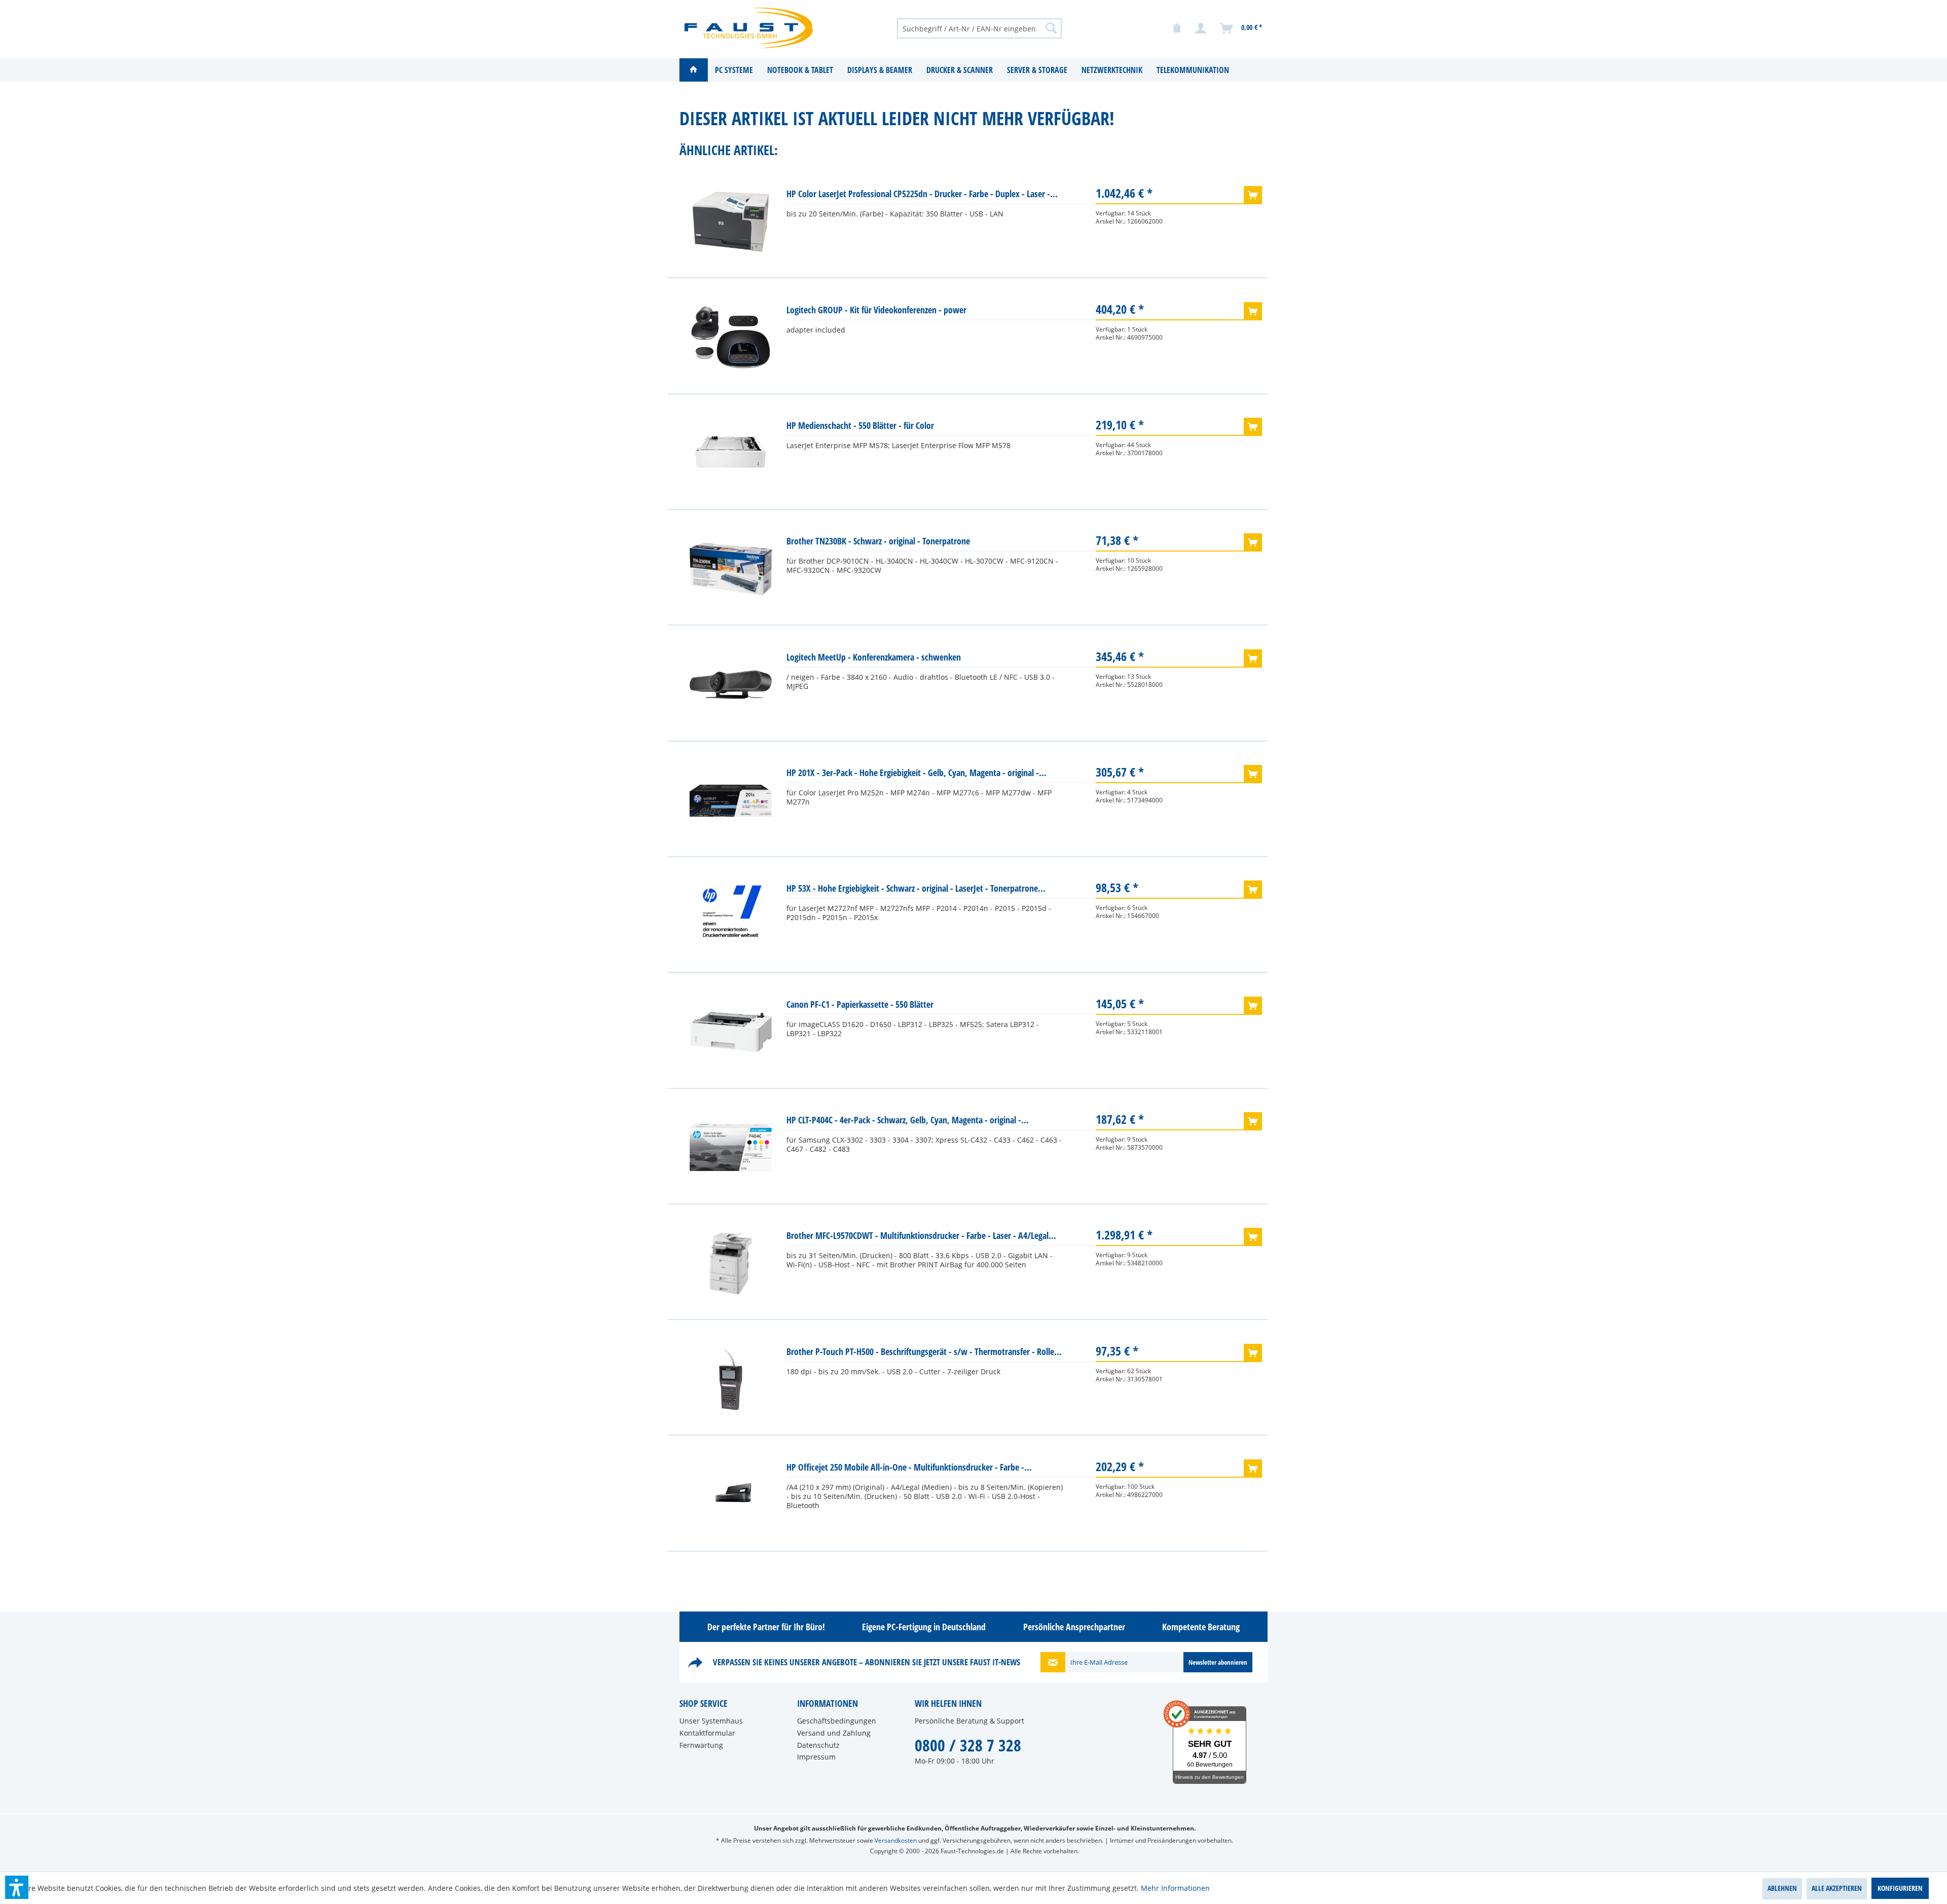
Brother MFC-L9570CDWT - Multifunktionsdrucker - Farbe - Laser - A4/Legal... (921, 1235)
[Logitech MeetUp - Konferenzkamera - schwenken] (731, 685)
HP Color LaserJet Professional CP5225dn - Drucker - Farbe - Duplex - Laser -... (922, 194)
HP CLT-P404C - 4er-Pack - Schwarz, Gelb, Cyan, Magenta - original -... (908, 1120)
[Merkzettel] (1177, 28)
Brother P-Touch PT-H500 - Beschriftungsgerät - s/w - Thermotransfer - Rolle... (924, 1351)
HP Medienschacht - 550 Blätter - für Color (860, 425)
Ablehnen (1782, 1888)
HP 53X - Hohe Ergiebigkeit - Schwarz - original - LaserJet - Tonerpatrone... (916, 888)
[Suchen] (1051, 28)
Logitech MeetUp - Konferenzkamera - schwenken (874, 657)
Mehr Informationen (1175, 1888)
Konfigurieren (1900, 1888)
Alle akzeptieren (1837, 1888)
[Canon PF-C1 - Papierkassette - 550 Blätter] (731, 1032)
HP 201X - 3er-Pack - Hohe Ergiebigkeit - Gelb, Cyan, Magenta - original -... (916, 773)
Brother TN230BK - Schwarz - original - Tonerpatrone (878, 541)
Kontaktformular (707, 1733)
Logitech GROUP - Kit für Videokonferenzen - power (876, 310)
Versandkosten (896, 1840)
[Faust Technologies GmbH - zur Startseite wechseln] (749, 28)
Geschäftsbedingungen (837, 1721)
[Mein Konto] (1201, 28)
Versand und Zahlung (834, 1733)
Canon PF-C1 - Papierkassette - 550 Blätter (860, 1004)
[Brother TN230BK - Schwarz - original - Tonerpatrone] (731, 569)
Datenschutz (818, 1745)
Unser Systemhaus (711, 1721)
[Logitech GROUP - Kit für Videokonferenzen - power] (731, 338)
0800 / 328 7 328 (968, 1745)
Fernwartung (701, 1745)
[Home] (694, 70)
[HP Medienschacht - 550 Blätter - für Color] (731, 453)
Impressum (816, 1757)
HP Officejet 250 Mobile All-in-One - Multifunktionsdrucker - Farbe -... (909, 1467)
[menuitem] (979, 28)
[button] (17, 1887)
